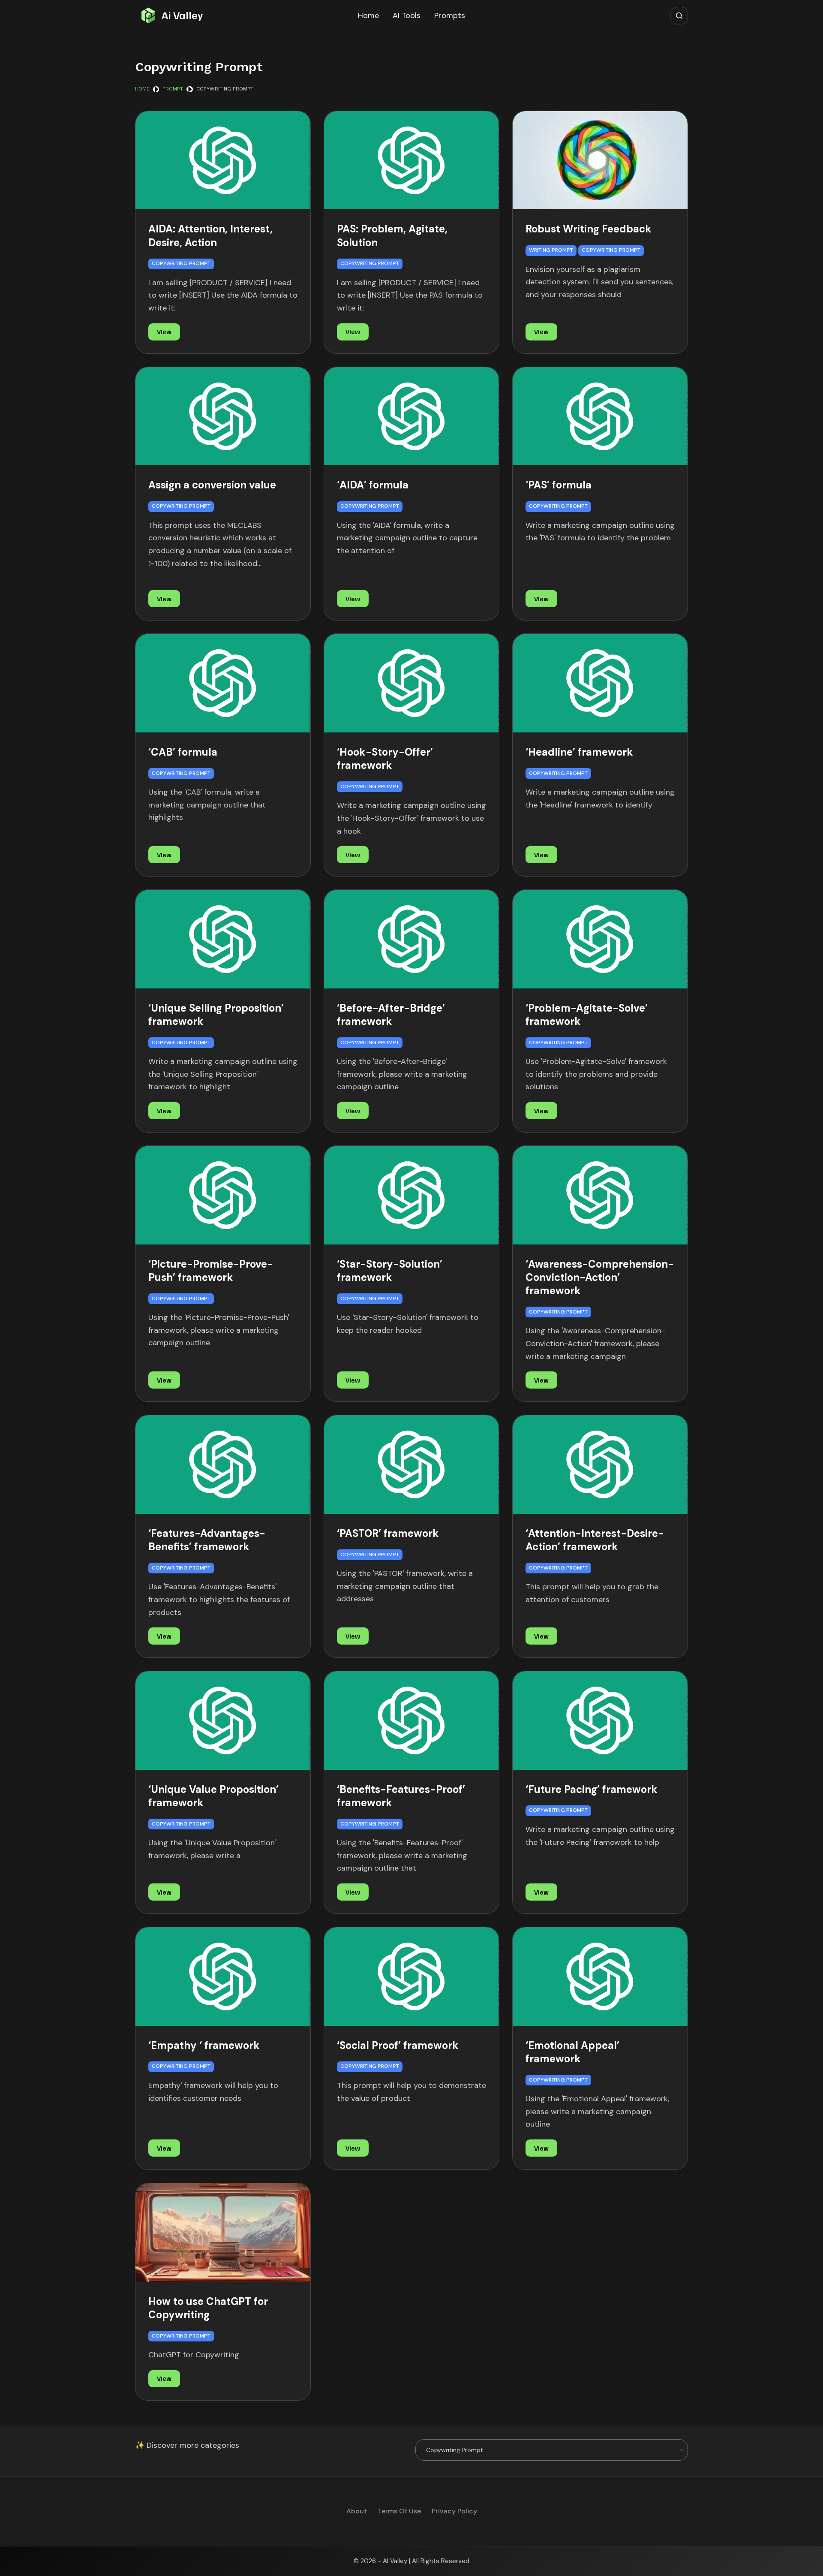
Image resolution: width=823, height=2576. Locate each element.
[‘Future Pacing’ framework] (600, 1720)
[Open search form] (679, 16)
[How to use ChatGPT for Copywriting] (223, 2233)
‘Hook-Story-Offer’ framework (385, 759)
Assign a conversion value (212, 485)
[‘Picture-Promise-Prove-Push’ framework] (223, 1195)
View (164, 331)
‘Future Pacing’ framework (592, 1789)
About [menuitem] (357, 2511)
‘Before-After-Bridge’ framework (391, 1015)
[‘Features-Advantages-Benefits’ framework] (223, 1464)
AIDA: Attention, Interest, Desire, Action (210, 235)
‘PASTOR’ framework (388, 1533)
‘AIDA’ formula (373, 485)
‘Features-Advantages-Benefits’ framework (207, 1540)
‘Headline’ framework (579, 752)
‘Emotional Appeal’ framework (572, 2052)
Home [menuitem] (368, 15)
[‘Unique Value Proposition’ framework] (223, 1720)
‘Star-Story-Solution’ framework (390, 1271)
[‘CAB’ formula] (223, 683)
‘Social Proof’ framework (398, 2045)
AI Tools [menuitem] (407, 15)
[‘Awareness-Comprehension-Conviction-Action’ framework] (600, 1195)
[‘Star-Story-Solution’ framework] (411, 1195)
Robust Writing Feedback (589, 229)
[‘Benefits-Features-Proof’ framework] (411, 1720)
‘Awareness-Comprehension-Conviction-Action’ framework (600, 1277)
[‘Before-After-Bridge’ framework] (411, 939)
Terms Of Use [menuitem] (399, 2511)
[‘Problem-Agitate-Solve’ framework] (600, 939)
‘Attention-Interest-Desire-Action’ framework (595, 1540)
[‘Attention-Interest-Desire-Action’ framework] (600, 1464)
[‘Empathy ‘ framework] (223, 1976)
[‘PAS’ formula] (600, 416)
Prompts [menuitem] (450, 15)
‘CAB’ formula (183, 752)
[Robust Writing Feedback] (600, 160)
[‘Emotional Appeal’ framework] (600, 1976)
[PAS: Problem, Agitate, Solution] (411, 160)
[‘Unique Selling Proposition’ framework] (223, 939)
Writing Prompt (551, 250)
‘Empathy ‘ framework (204, 2045)
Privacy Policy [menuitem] (454, 2511)
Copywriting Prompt (181, 263)
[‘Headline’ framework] (600, 683)
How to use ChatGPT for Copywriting (208, 2308)
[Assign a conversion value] (223, 416)
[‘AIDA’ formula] (411, 416)
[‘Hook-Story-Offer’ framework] (411, 683)
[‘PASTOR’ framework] (411, 1464)
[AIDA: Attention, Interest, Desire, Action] (223, 160)
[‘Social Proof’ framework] (411, 1976)
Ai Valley (182, 15)
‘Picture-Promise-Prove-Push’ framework (211, 1271)
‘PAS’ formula (559, 485)
